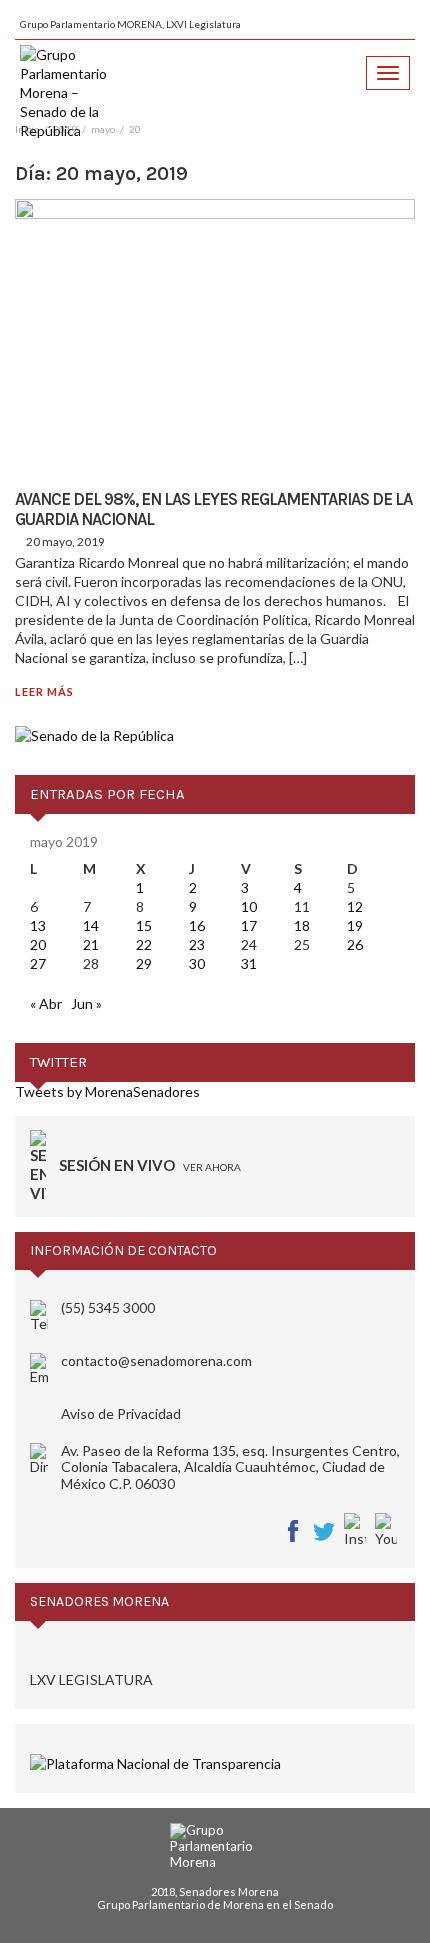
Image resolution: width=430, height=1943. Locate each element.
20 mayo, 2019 (65, 541)
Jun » (86, 1003)
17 (249, 925)
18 (302, 925)
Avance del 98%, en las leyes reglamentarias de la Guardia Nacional (213, 509)
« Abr (46, 1003)
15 (144, 925)
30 (197, 963)
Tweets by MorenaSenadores (107, 1091)
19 (355, 925)
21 (91, 944)
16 (197, 925)
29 (144, 963)
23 (197, 944)
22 (144, 944)
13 (38, 925)
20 (38, 944)
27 (38, 963)
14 (91, 925)
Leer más (44, 691)
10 (249, 906)
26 (355, 944)
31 (249, 963)
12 (355, 906)
